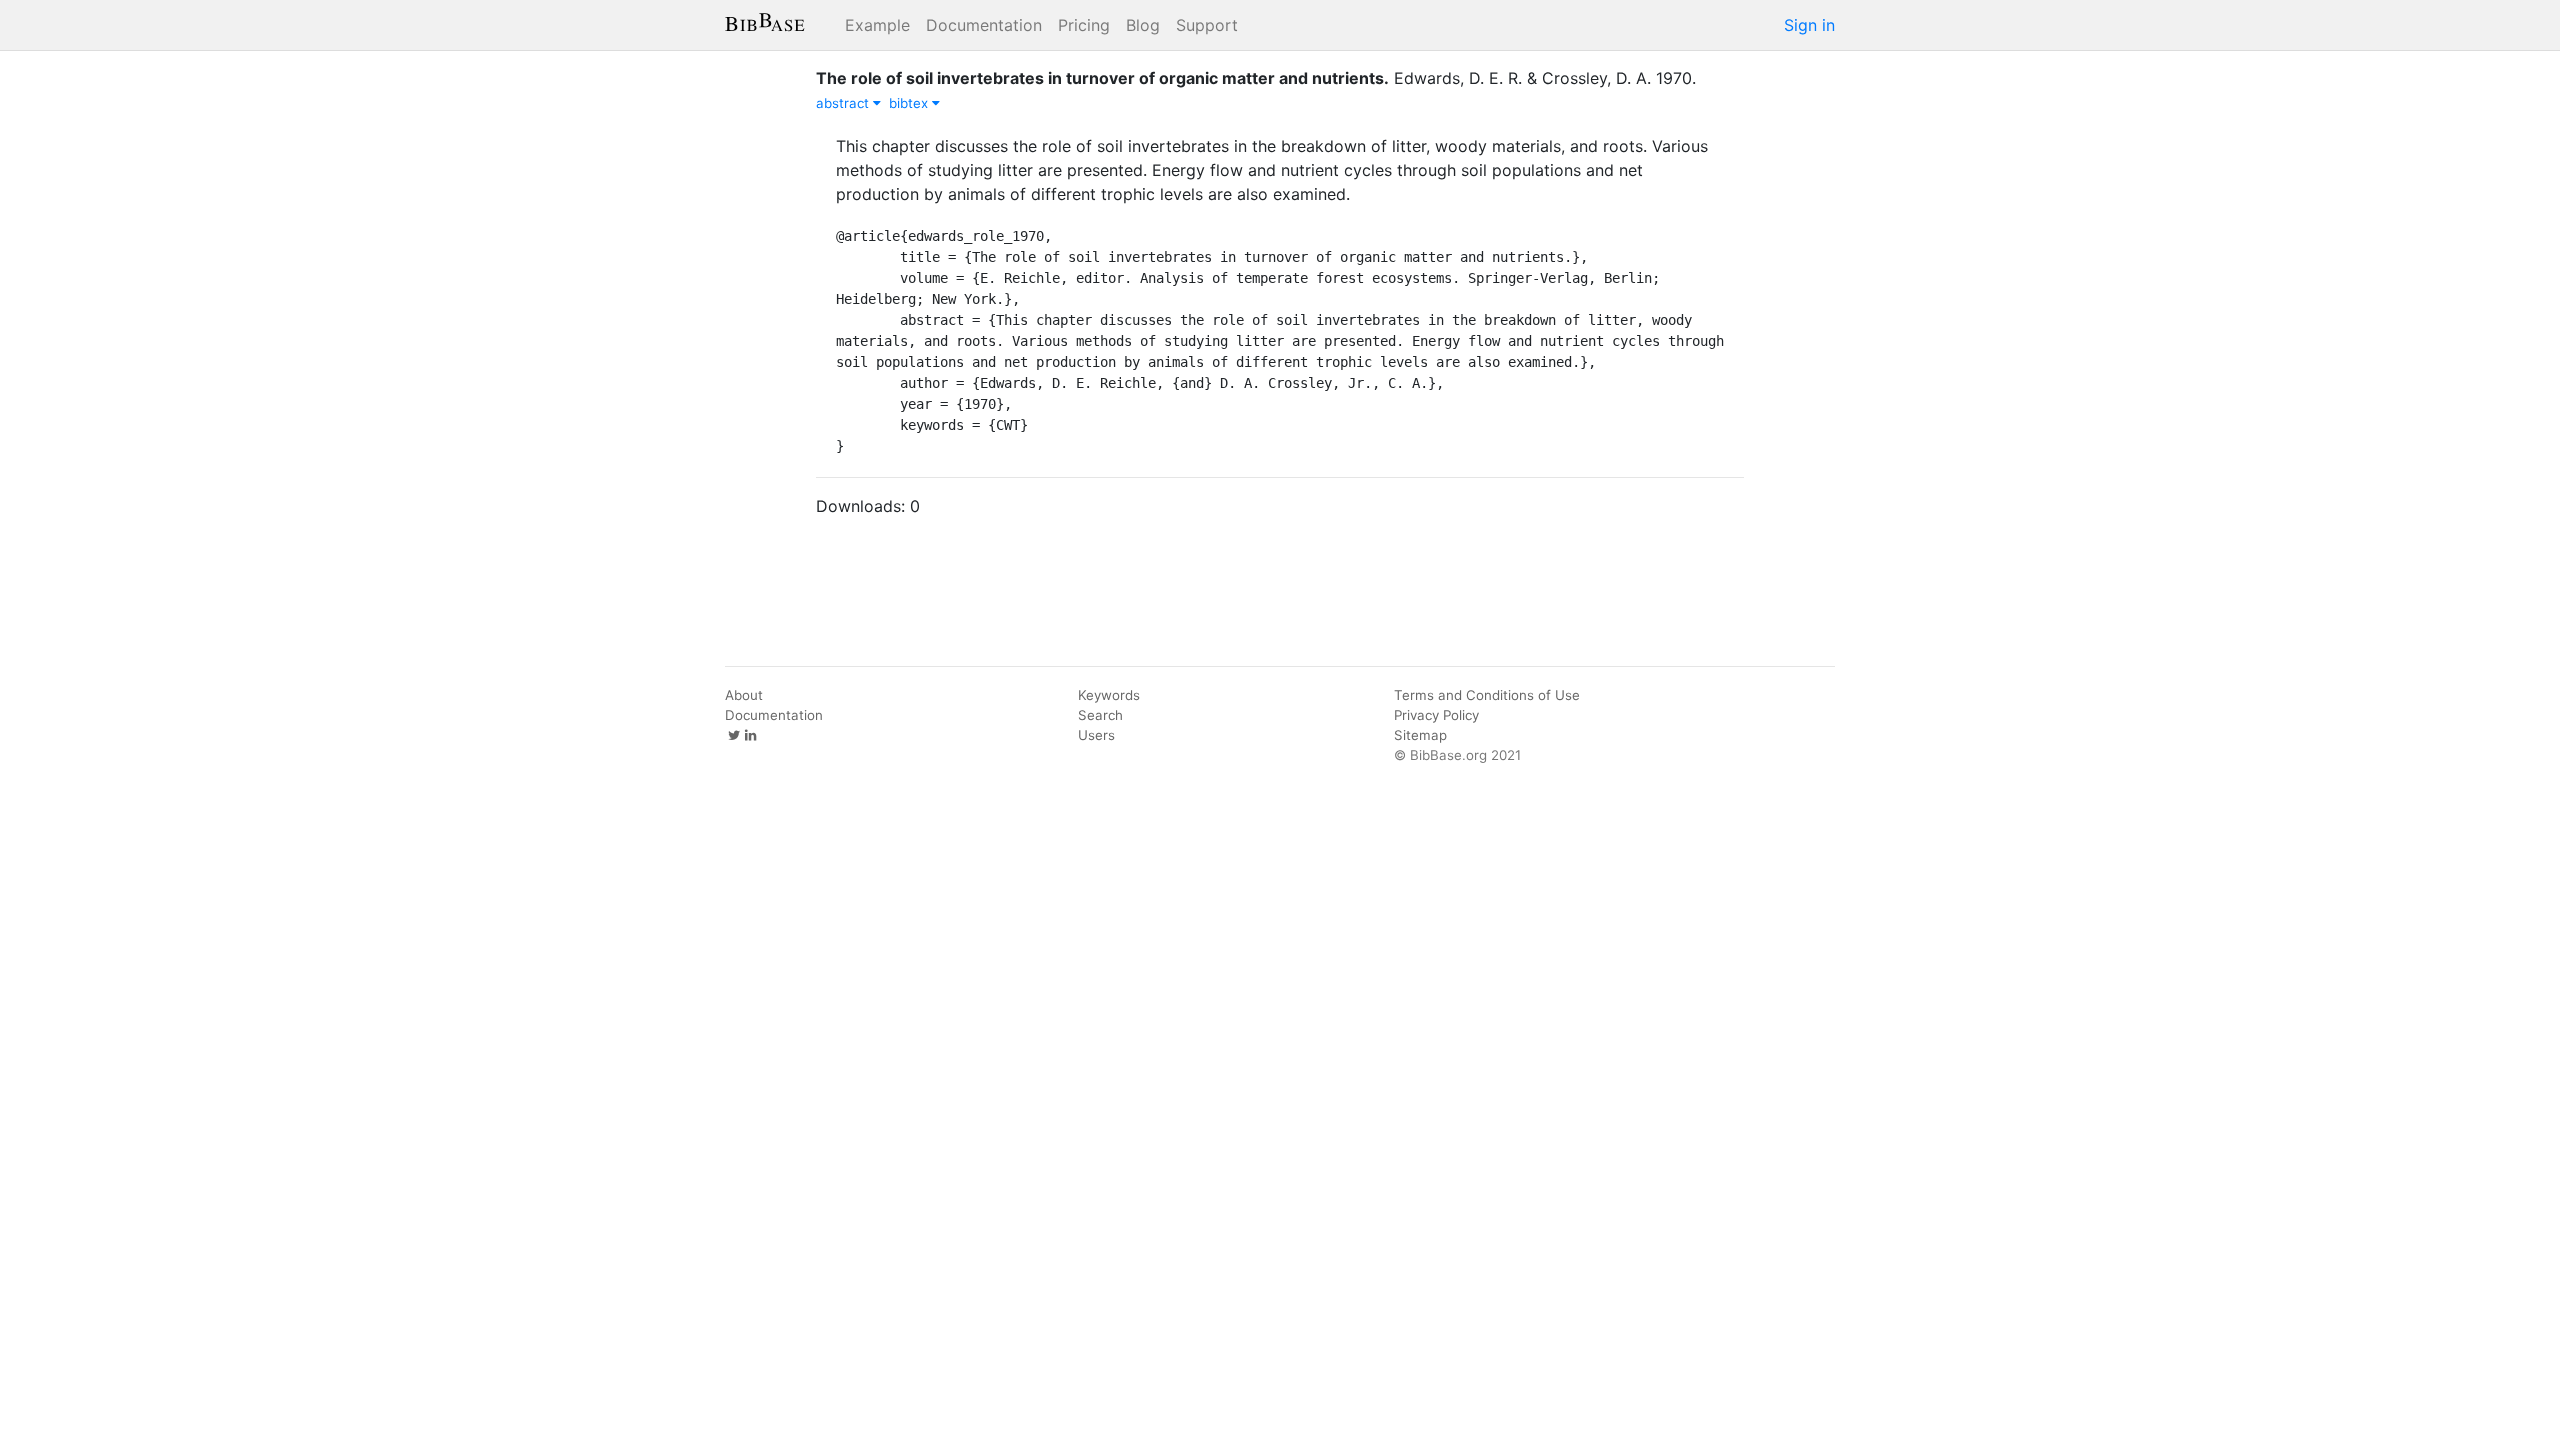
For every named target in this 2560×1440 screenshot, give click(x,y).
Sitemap (1420, 735)
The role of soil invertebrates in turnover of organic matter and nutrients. (1102, 78)
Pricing (1084, 25)
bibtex (910, 103)
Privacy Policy (1436, 715)
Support (1207, 25)
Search (1100, 715)
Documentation (984, 25)
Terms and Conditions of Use (1487, 695)
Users (1096, 735)
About (744, 695)
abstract (844, 103)
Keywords (1109, 695)
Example (877, 25)
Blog (1143, 25)
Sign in (1809, 25)
